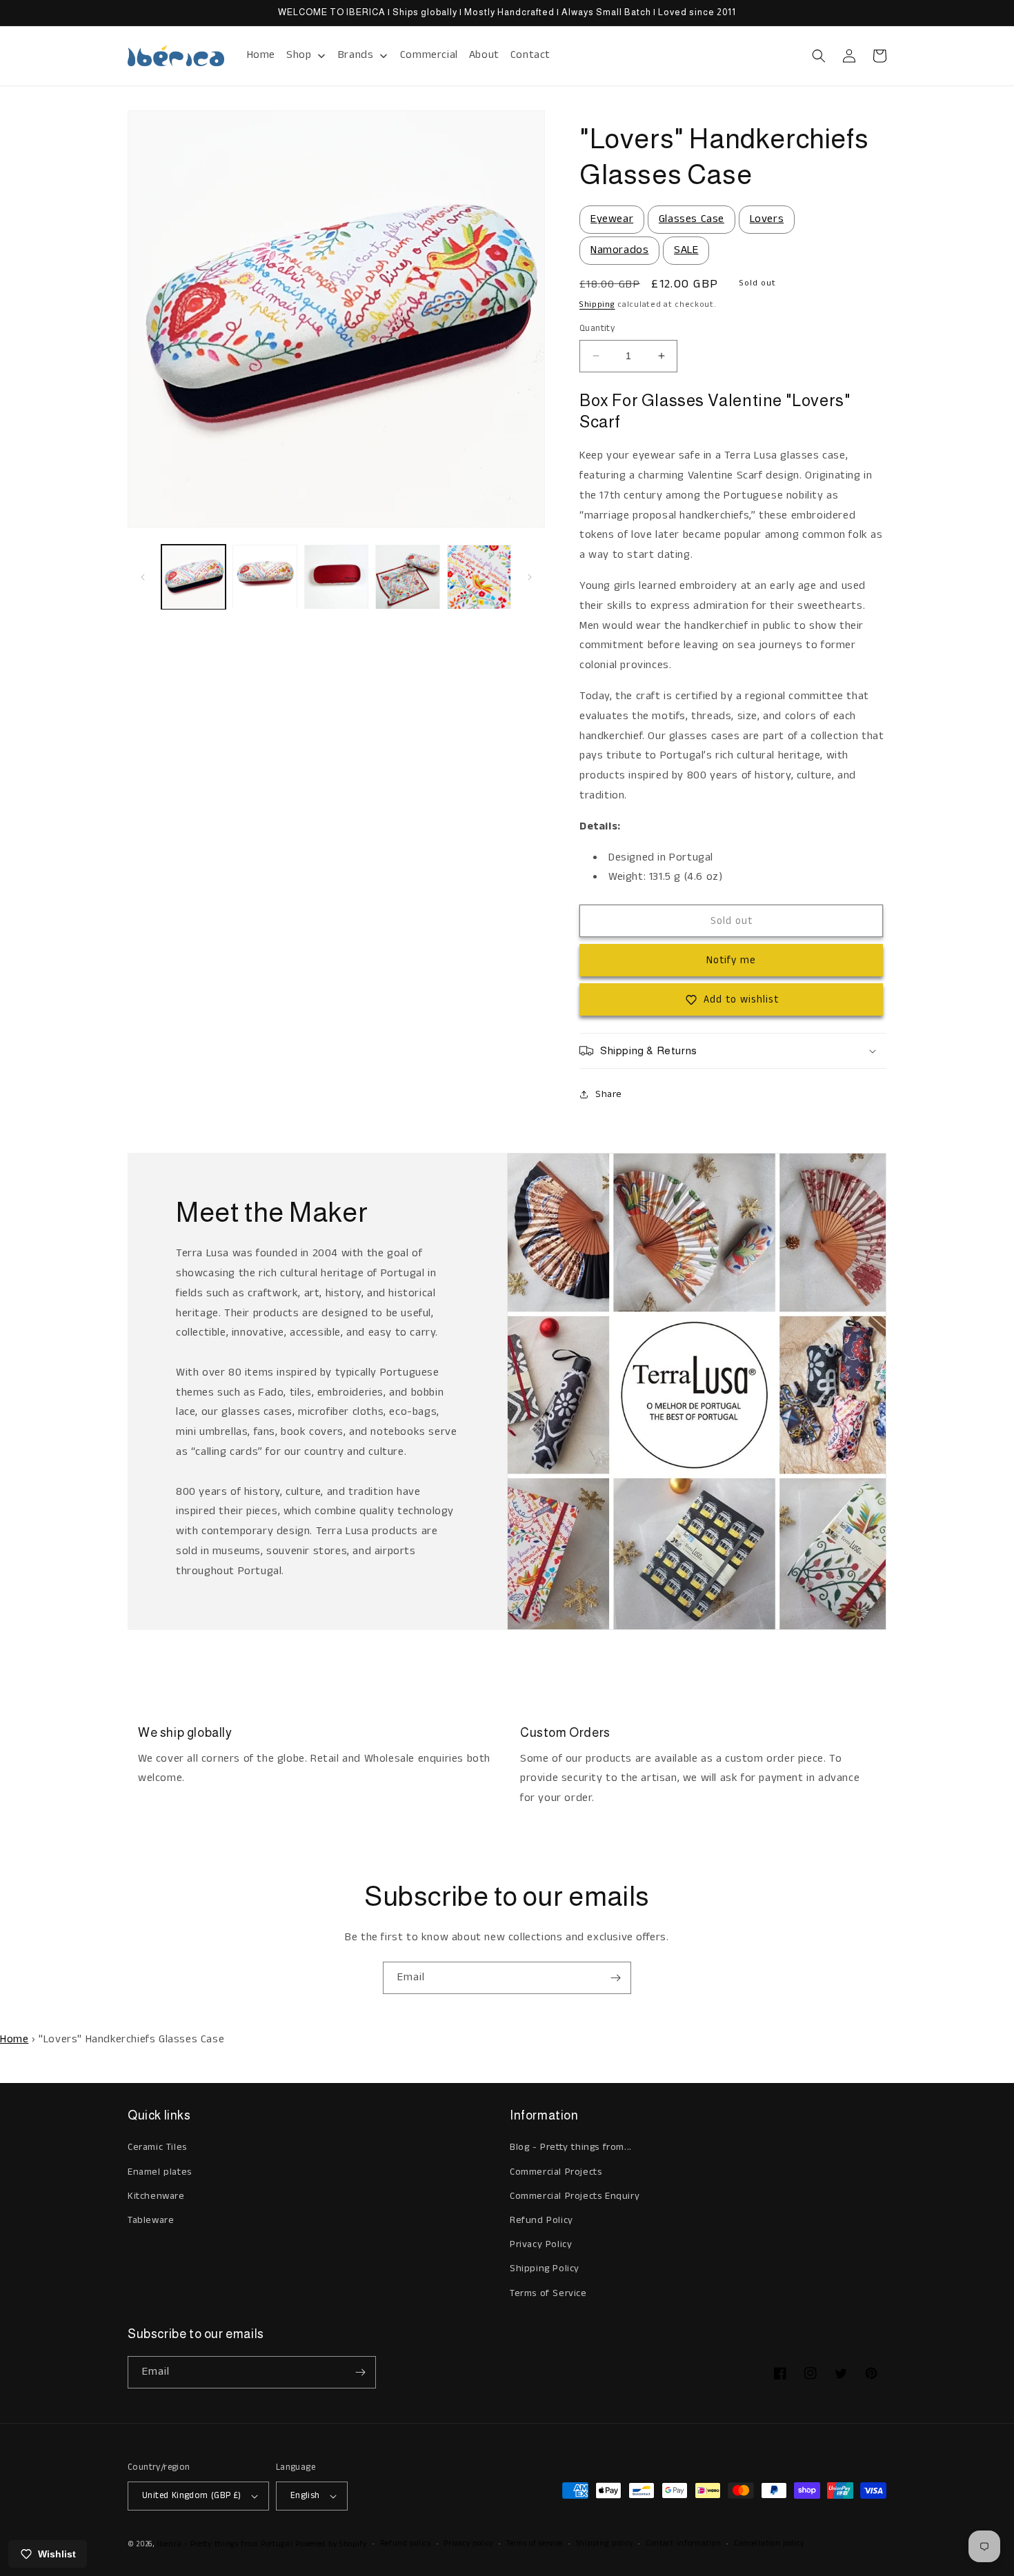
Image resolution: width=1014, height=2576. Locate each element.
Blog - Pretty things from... (571, 2147)
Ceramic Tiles (157, 2147)
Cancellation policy (769, 2544)
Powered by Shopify (331, 2544)
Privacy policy (468, 2544)
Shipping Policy (545, 2268)
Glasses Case (692, 219)
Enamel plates (160, 2172)
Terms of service (535, 2544)
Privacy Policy (541, 2244)
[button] (819, 56)
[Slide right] (530, 577)
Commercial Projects (556, 2172)
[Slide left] (143, 577)
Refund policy (406, 2544)
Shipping (597, 304)
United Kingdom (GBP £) (192, 2496)
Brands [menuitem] (356, 55)
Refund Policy (541, 2220)
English (305, 2496)
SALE (686, 250)
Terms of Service (548, 2293)
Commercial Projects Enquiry (575, 2196)
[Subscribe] (615, 1978)
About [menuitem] (484, 55)
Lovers (767, 219)
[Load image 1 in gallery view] (193, 577)
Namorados (619, 250)
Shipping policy (605, 2544)
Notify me (731, 960)
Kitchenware (156, 2196)
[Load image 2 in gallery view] (265, 577)
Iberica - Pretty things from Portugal (225, 2544)
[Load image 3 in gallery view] (336, 577)
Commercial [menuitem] (429, 55)
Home (14, 2039)
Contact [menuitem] (530, 55)
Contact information (683, 2544)
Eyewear (612, 219)
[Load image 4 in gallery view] (407, 577)
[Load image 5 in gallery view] (479, 577)
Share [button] (609, 1094)
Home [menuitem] (261, 55)
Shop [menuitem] (299, 55)
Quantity (597, 329)
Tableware (151, 2220)
